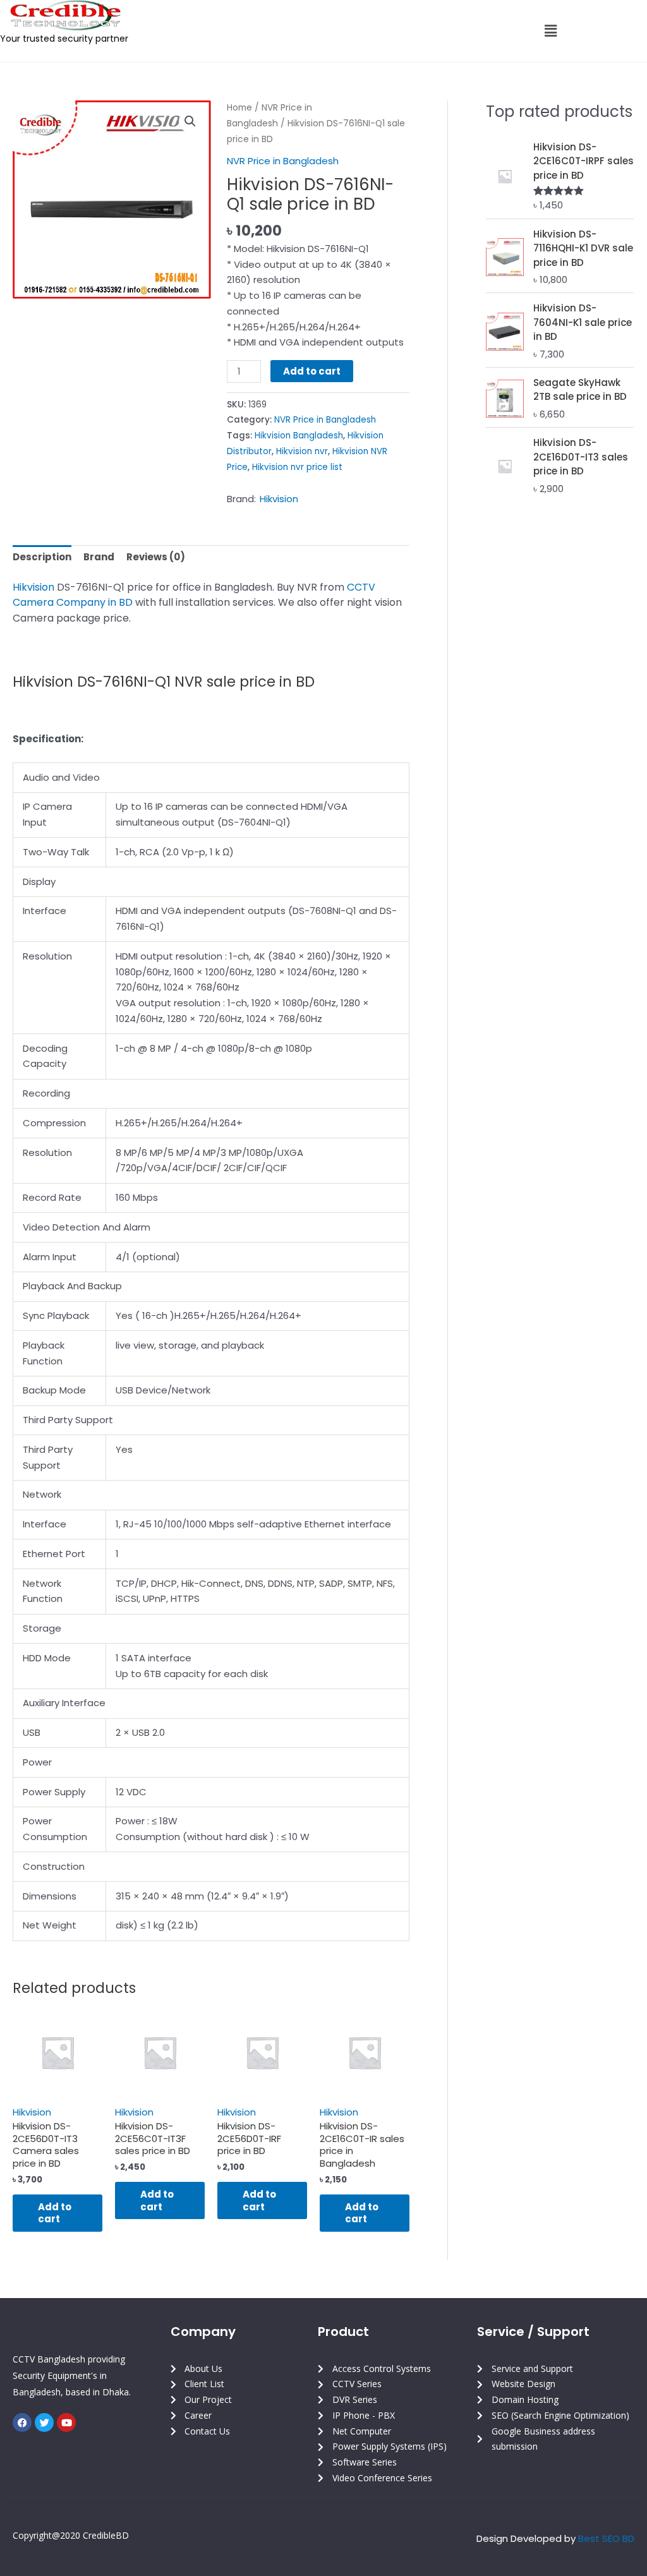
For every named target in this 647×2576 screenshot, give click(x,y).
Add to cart (312, 371)
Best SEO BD (606, 2538)
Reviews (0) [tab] (156, 557)
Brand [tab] (99, 557)
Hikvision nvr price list (297, 467)
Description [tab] (42, 557)
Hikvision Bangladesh (299, 436)
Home (239, 108)
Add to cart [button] (55, 2213)
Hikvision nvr (302, 451)
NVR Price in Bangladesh (283, 161)
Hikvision (279, 499)
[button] (551, 31)
